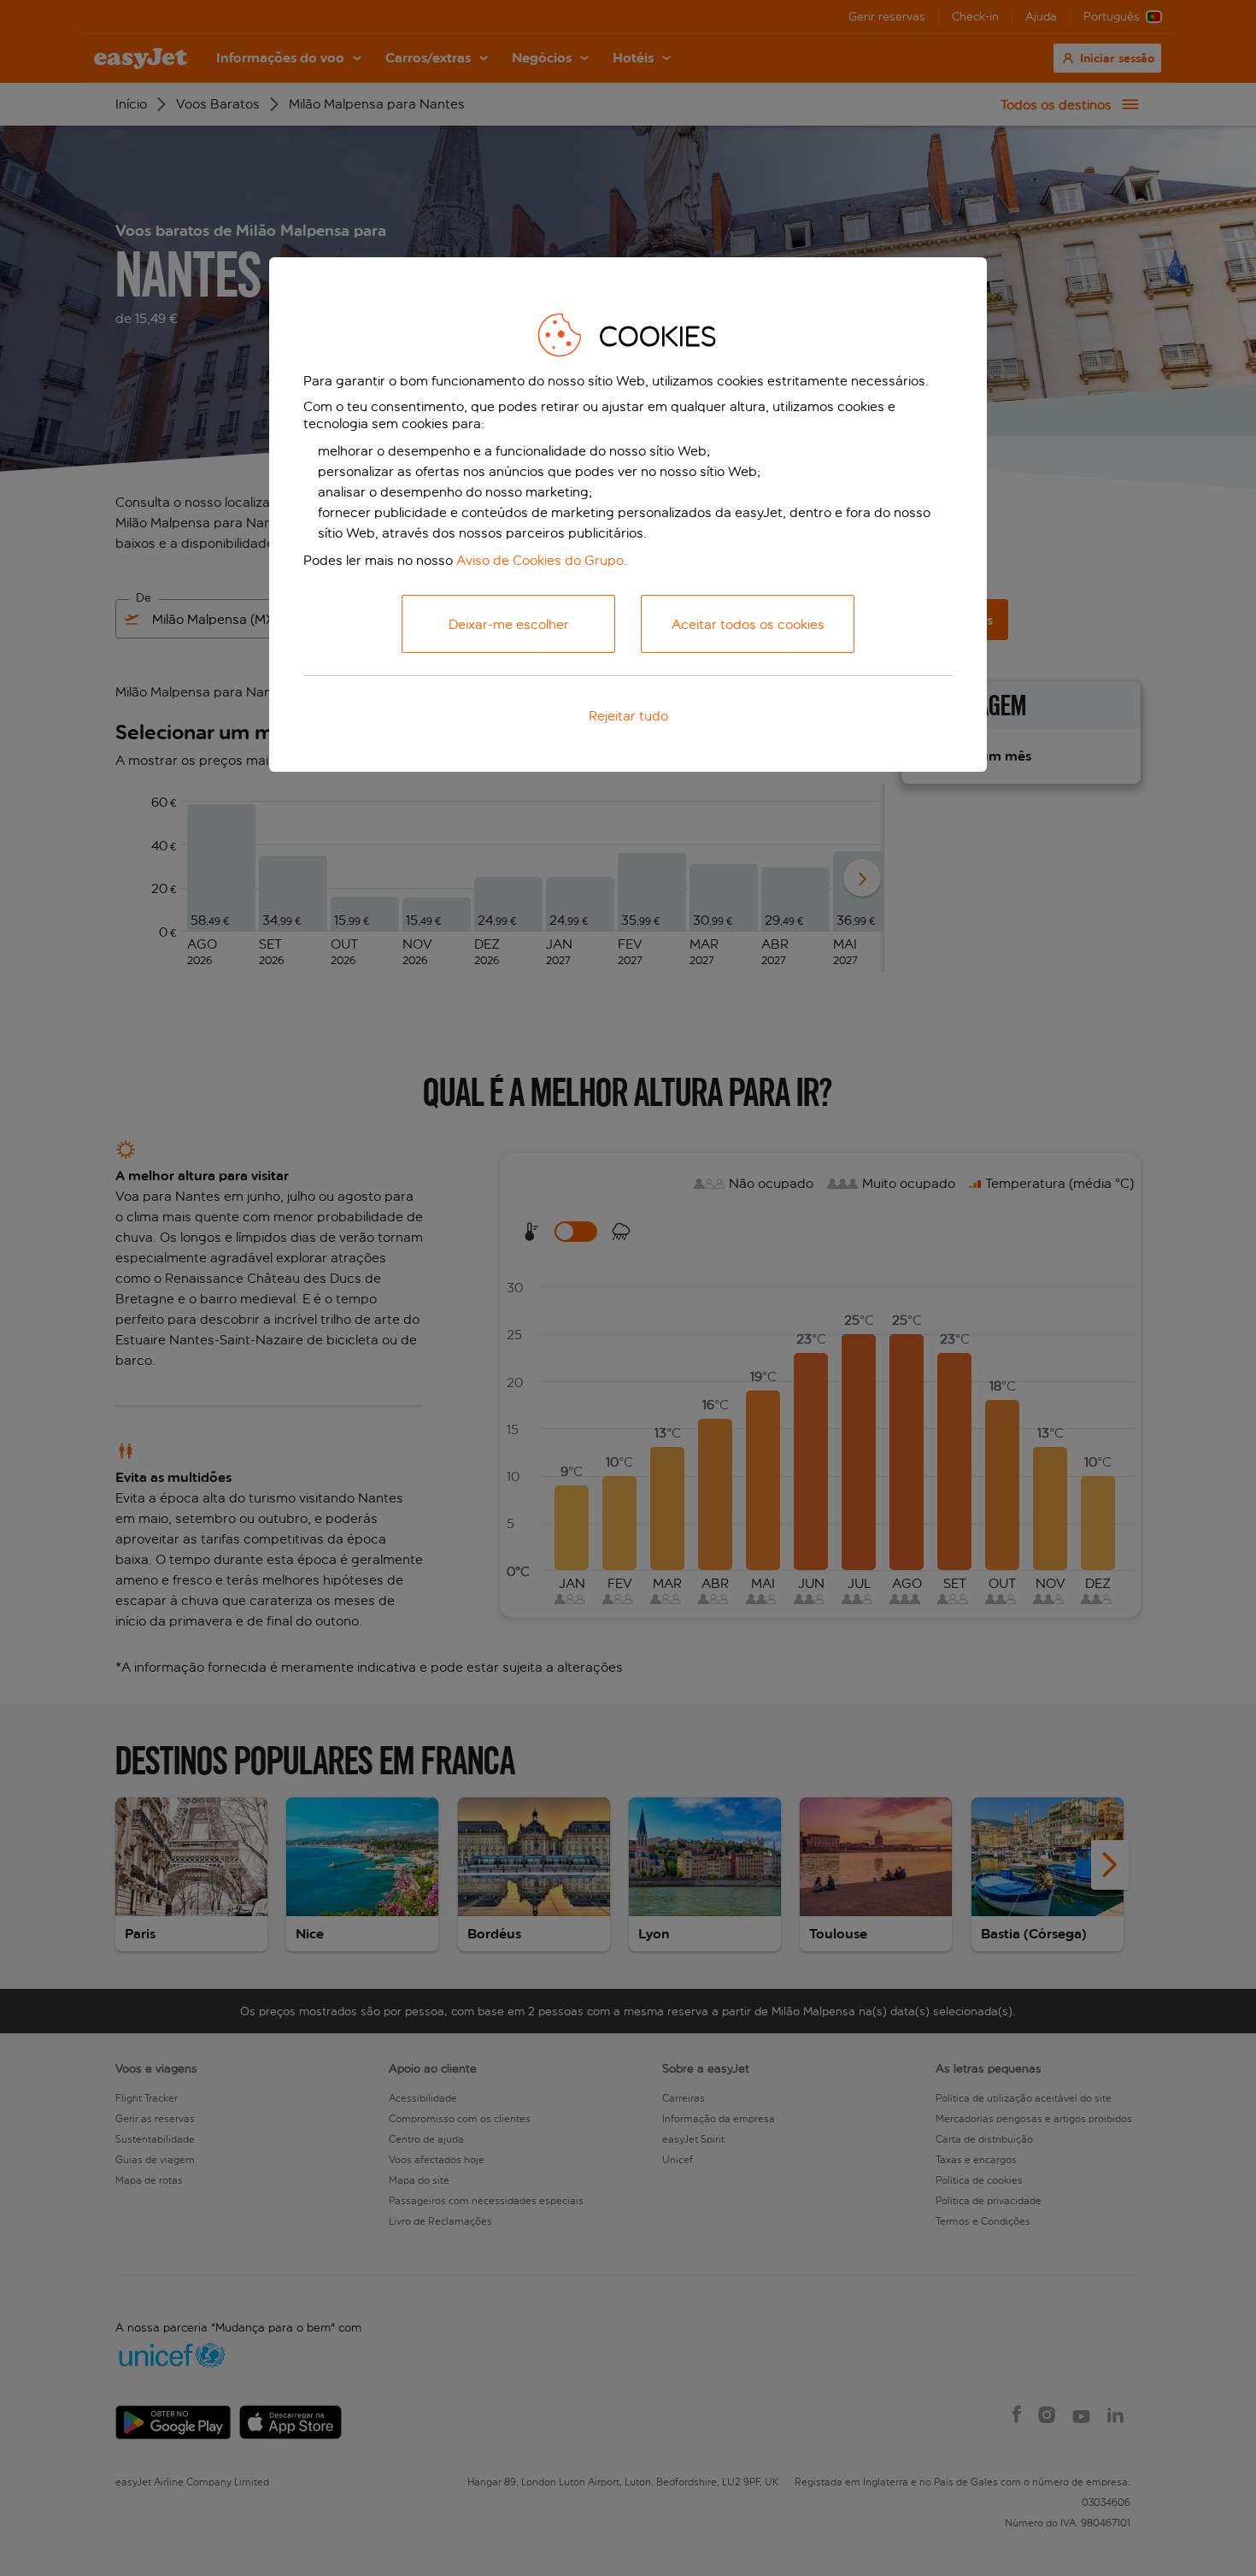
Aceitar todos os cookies (748, 624)
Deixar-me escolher (509, 624)
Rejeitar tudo (628, 716)
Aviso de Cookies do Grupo (540, 560)
